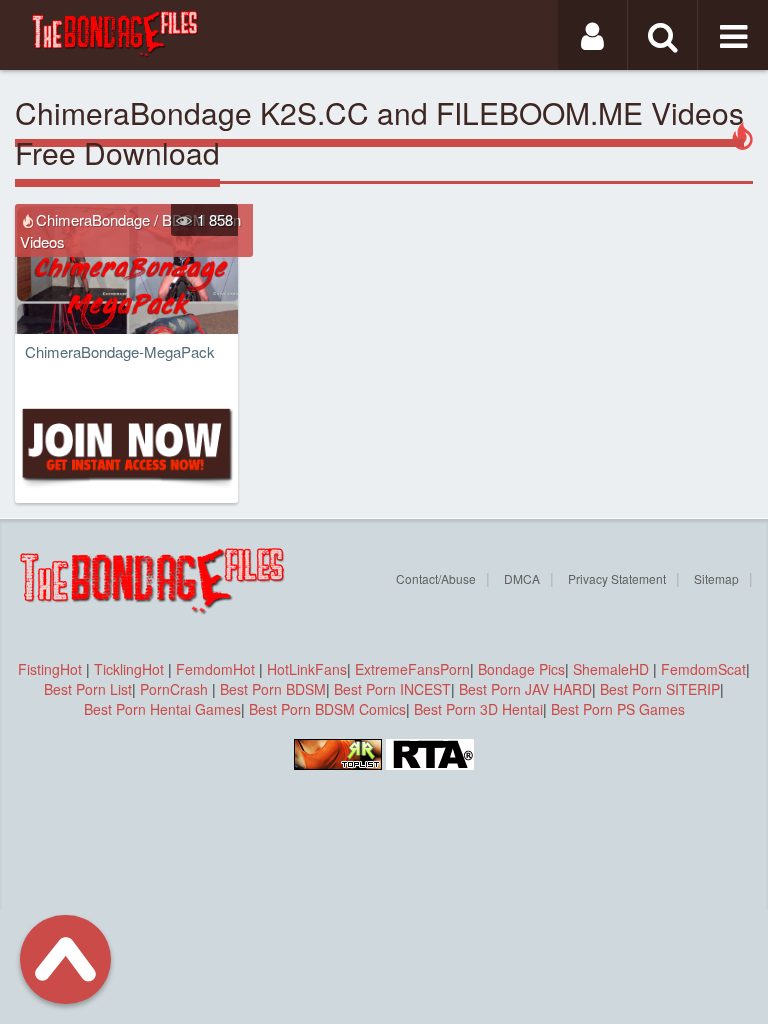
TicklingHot (129, 669)
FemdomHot (215, 669)
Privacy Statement (617, 578)
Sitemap (716, 578)
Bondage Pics (521, 669)
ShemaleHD (611, 669)
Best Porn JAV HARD (525, 689)
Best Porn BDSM (273, 689)
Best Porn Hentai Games (162, 709)
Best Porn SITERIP (660, 689)
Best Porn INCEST (392, 689)
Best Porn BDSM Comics (327, 709)
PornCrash (176, 689)
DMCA (522, 578)
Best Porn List (88, 689)
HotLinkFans (307, 669)
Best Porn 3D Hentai (478, 709)
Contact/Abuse (436, 578)
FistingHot (50, 669)
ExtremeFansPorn (412, 669)
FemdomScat (703, 669)
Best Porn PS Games (618, 709)
